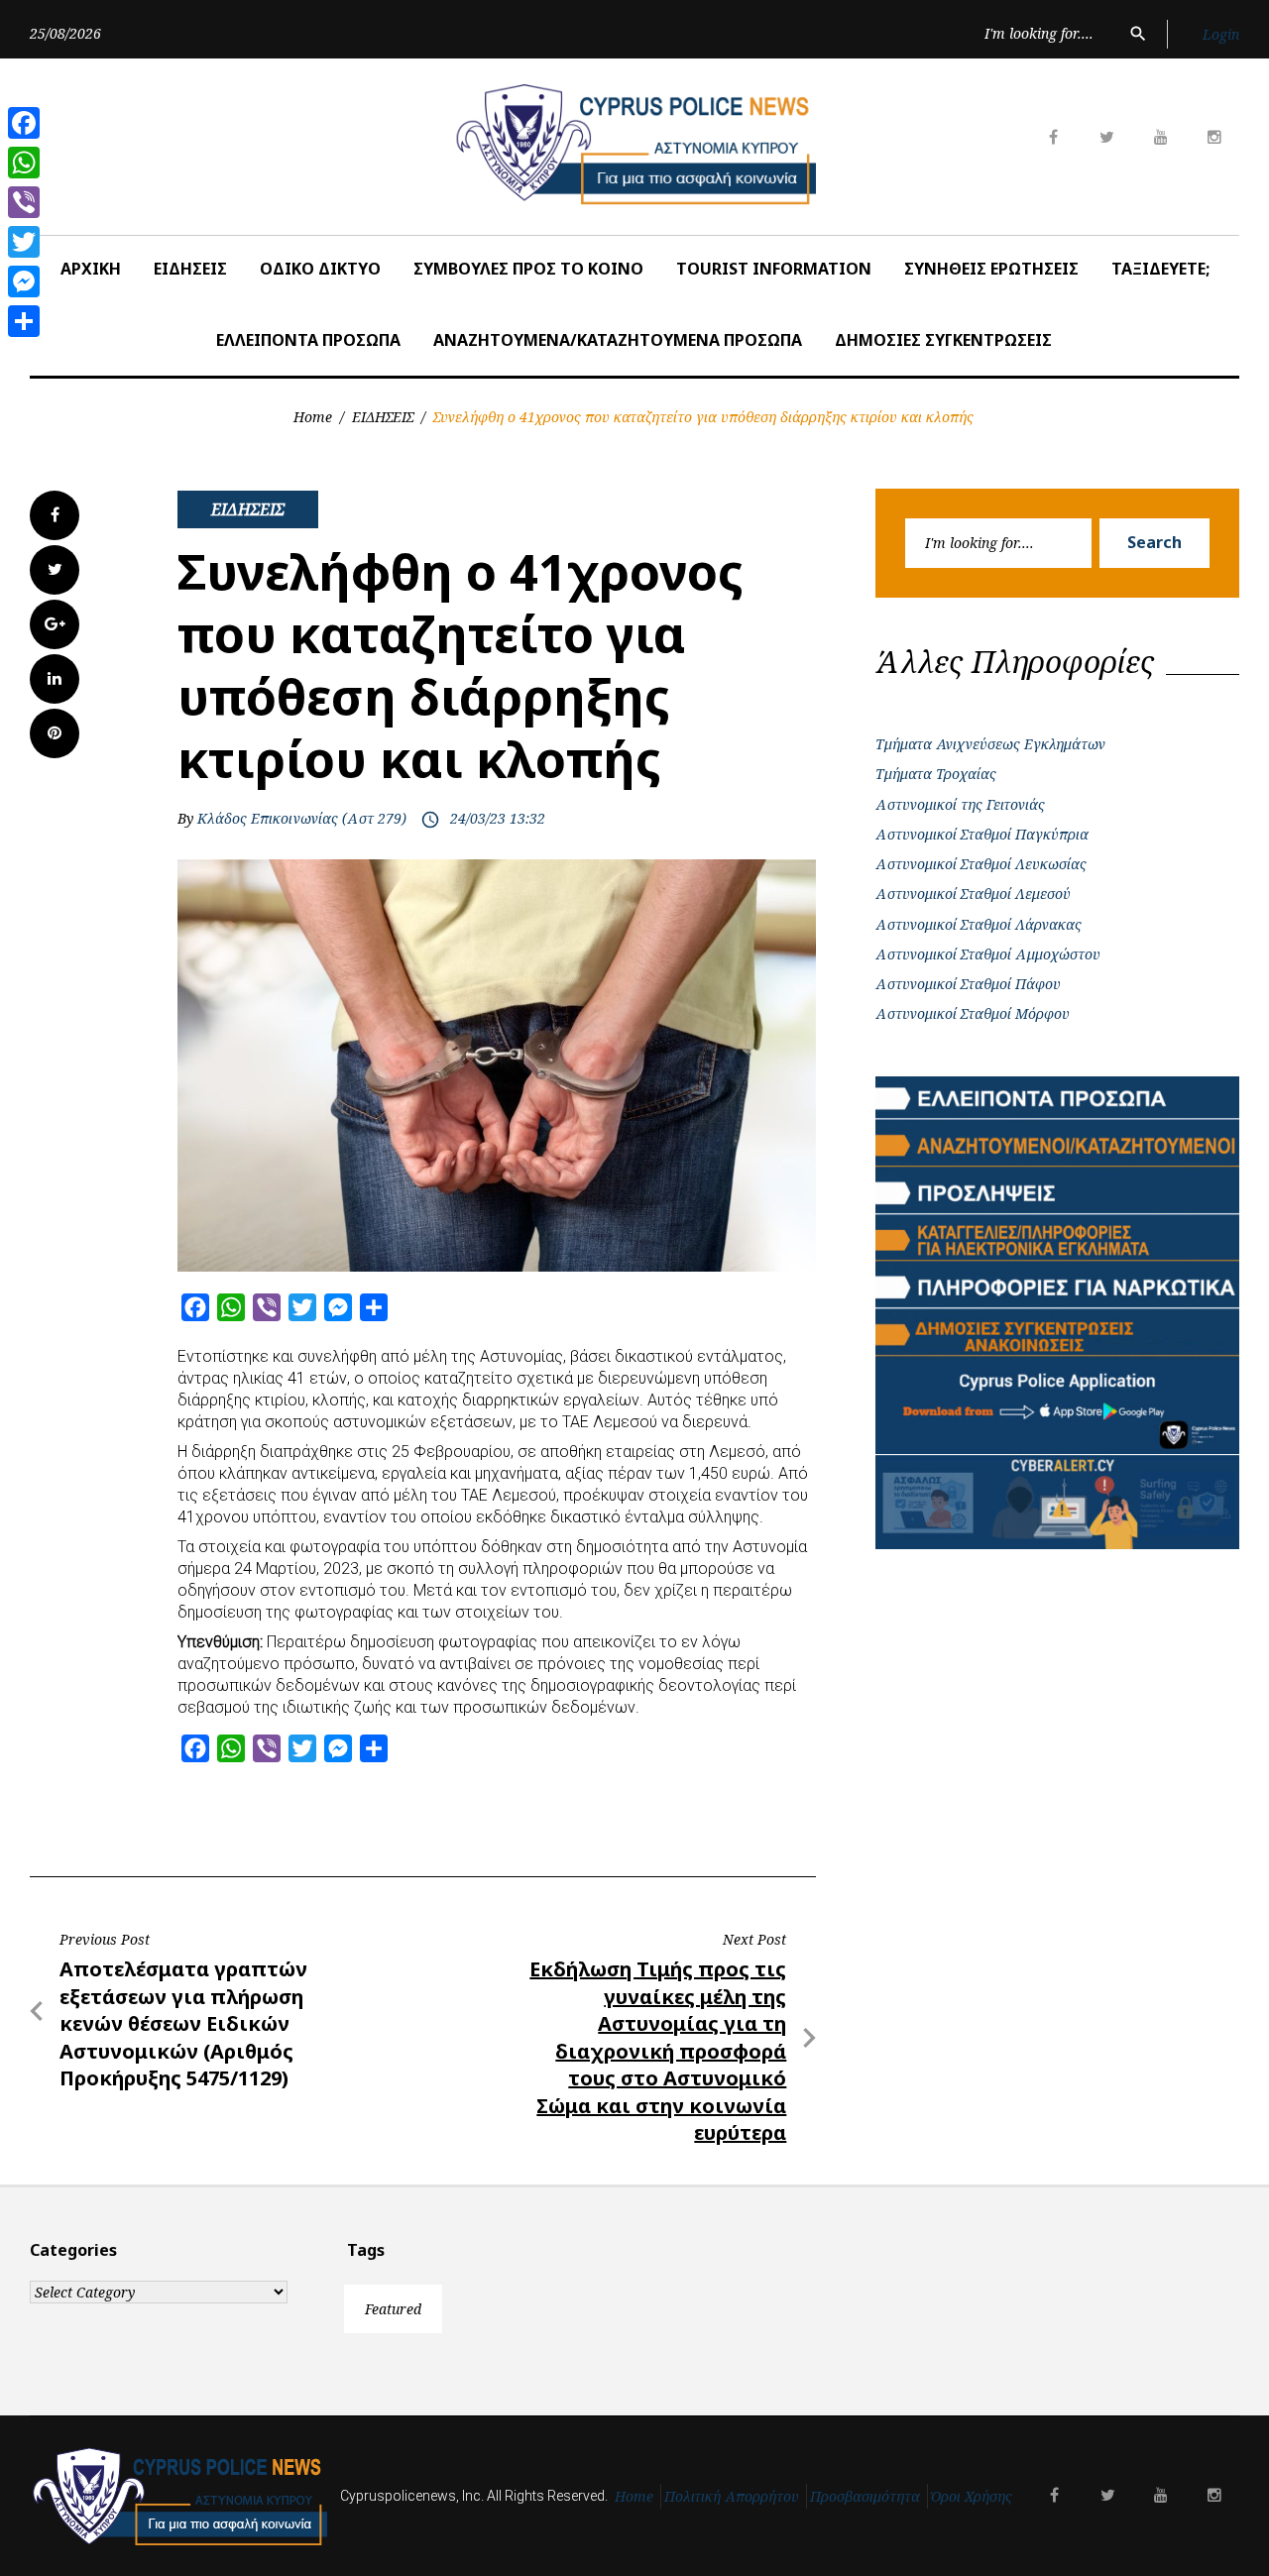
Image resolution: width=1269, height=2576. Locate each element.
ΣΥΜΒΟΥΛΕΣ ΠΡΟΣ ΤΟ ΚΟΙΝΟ (528, 269)
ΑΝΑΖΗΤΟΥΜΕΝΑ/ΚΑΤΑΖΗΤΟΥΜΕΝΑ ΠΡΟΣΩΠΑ (618, 340)
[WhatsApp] (24, 163)
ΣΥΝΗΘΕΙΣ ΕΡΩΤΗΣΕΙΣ (991, 269)
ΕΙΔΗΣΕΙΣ (190, 269)
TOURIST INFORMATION (774, 269)
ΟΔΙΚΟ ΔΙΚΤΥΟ (320, 269)
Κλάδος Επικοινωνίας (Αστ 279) (302, 818)
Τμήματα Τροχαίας (936, 774)
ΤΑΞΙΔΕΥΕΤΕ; (1160, 269)
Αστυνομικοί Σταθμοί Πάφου (968, 984)
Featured (393, 2309)
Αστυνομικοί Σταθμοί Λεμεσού (973, 894)
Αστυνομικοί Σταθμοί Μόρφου (973, 1013)
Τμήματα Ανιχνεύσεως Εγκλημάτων (990, 744)
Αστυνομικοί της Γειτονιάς (960, 804)
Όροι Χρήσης (972, 2496)
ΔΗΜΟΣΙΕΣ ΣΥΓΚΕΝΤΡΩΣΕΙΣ (943, 340)
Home (313, 417)
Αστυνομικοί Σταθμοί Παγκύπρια (982, 834)
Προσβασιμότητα (865, 2496)
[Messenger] (24, 281)
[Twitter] (24, 242)
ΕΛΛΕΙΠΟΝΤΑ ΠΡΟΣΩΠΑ (308, 340)
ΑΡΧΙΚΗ (91, 269)
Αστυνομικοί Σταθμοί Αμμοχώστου (988, 954)
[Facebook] (24, 123)
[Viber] (24, 202)
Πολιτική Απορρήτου (732, 2496)
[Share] (24, 321)
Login (1221, 34)
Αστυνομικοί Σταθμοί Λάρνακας (979, 924)
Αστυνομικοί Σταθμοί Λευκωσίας (981, 864)
